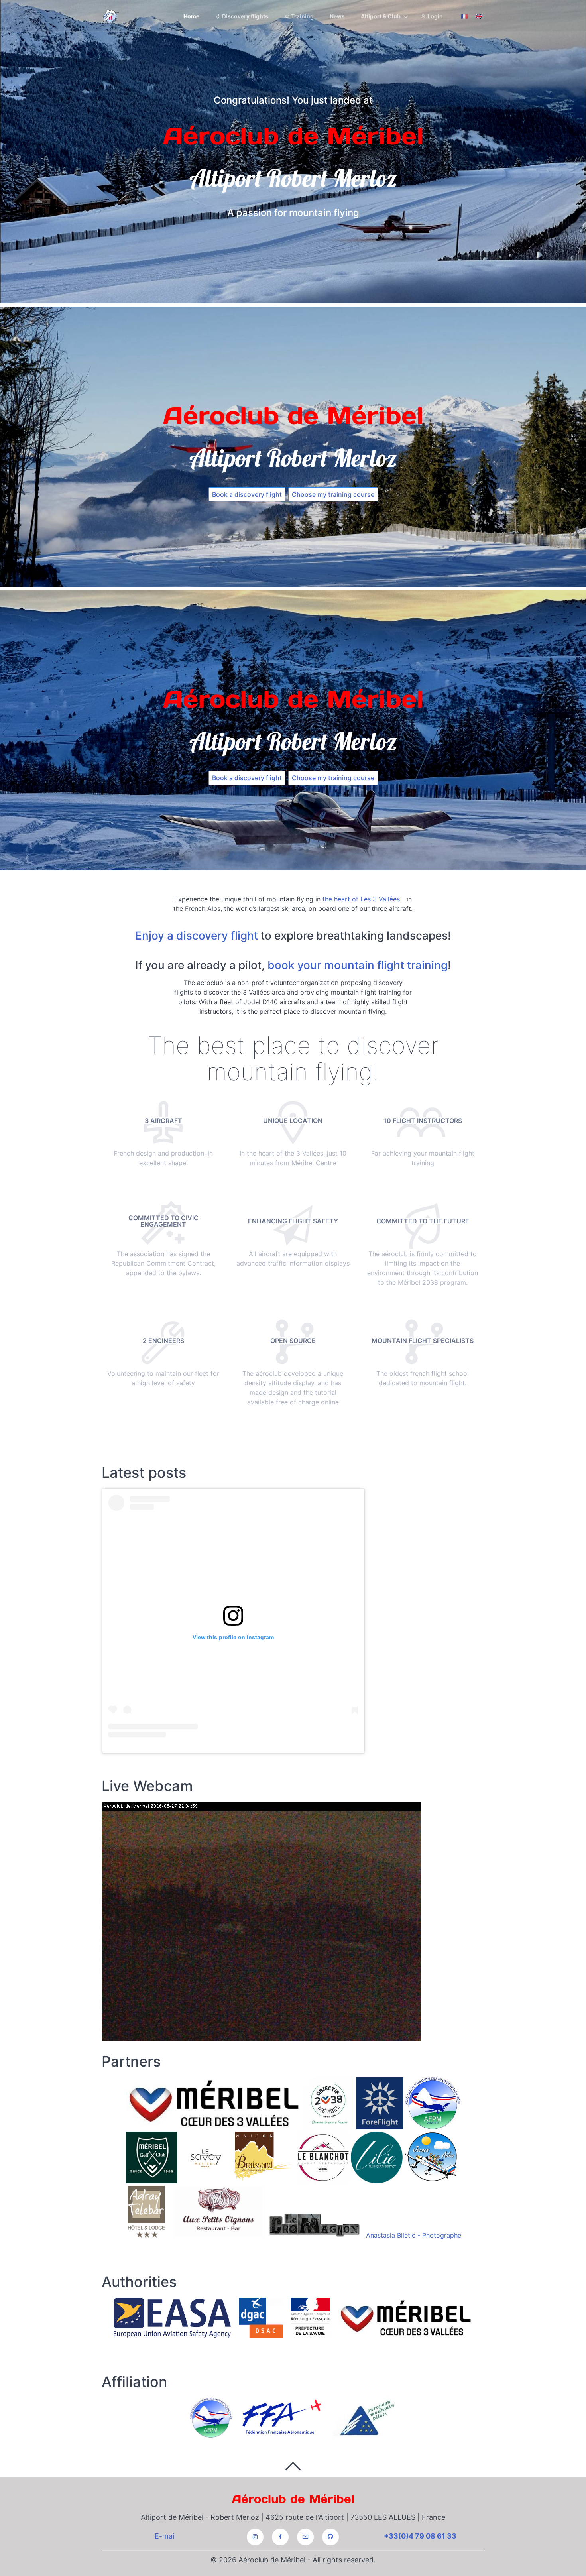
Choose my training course (333, 494)
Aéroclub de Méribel (293, 2499)
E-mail (165, 2536)
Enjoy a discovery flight (197, 936)
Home (191, 16)
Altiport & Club (381, 16)
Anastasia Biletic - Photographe (414, 2235)
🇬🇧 (479, 16)
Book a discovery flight (247, 494)
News (337, 16)
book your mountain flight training (358, 965)
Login (435, 16)
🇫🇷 (464, 16)
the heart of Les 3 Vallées (361, 899)
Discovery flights (245, 16)
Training (302, 16)
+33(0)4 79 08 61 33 (420, 2536)
